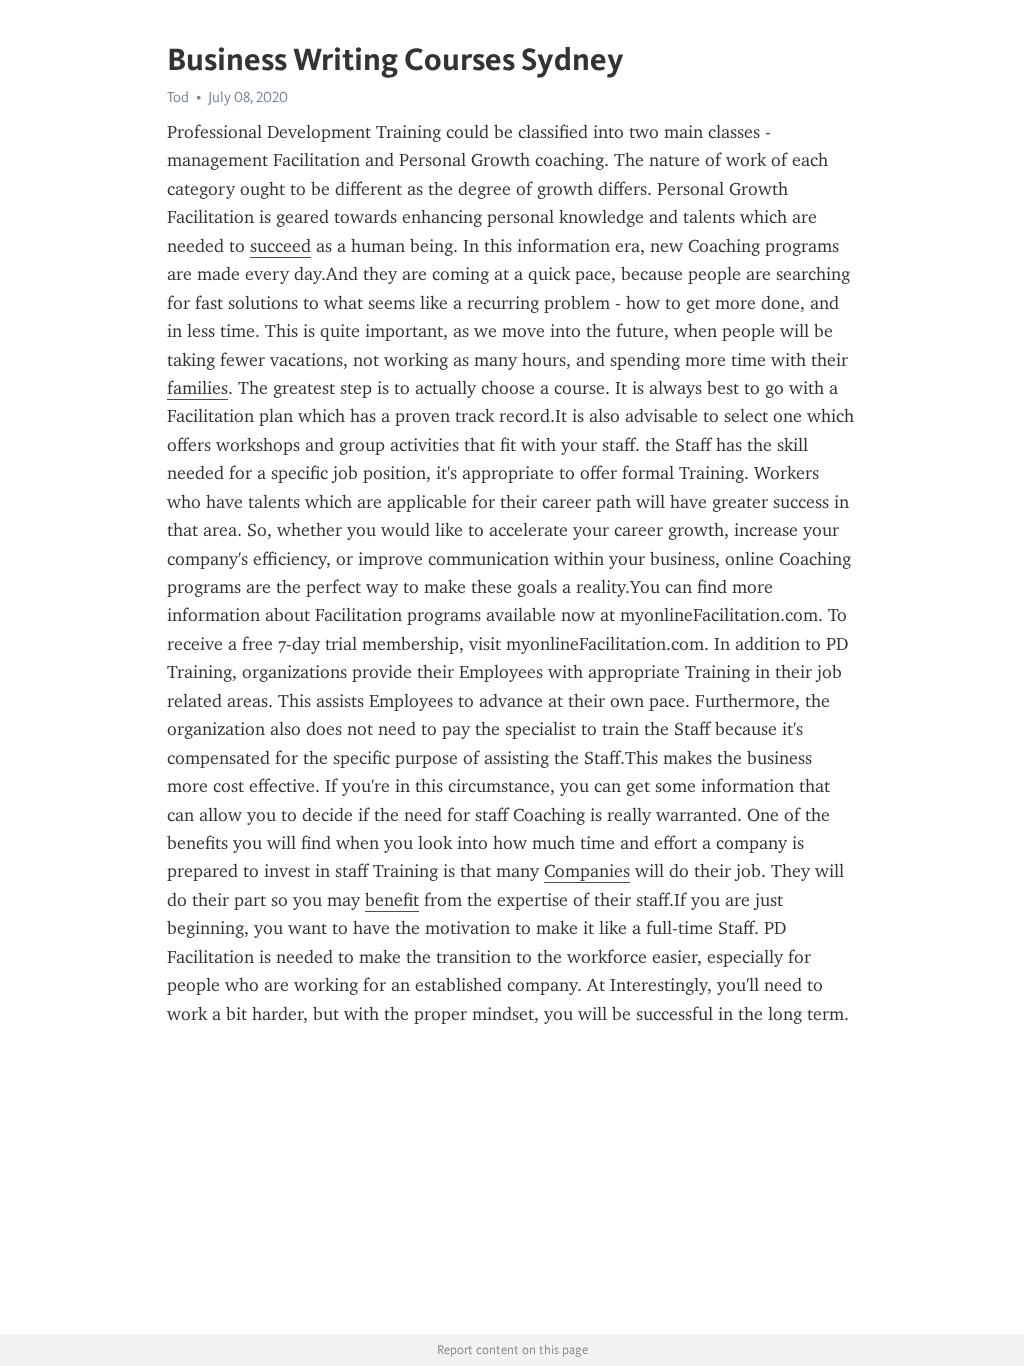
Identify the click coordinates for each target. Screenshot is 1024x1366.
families (197, 388)
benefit (392, 900)
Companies (587, 871)
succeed (280, 246)
